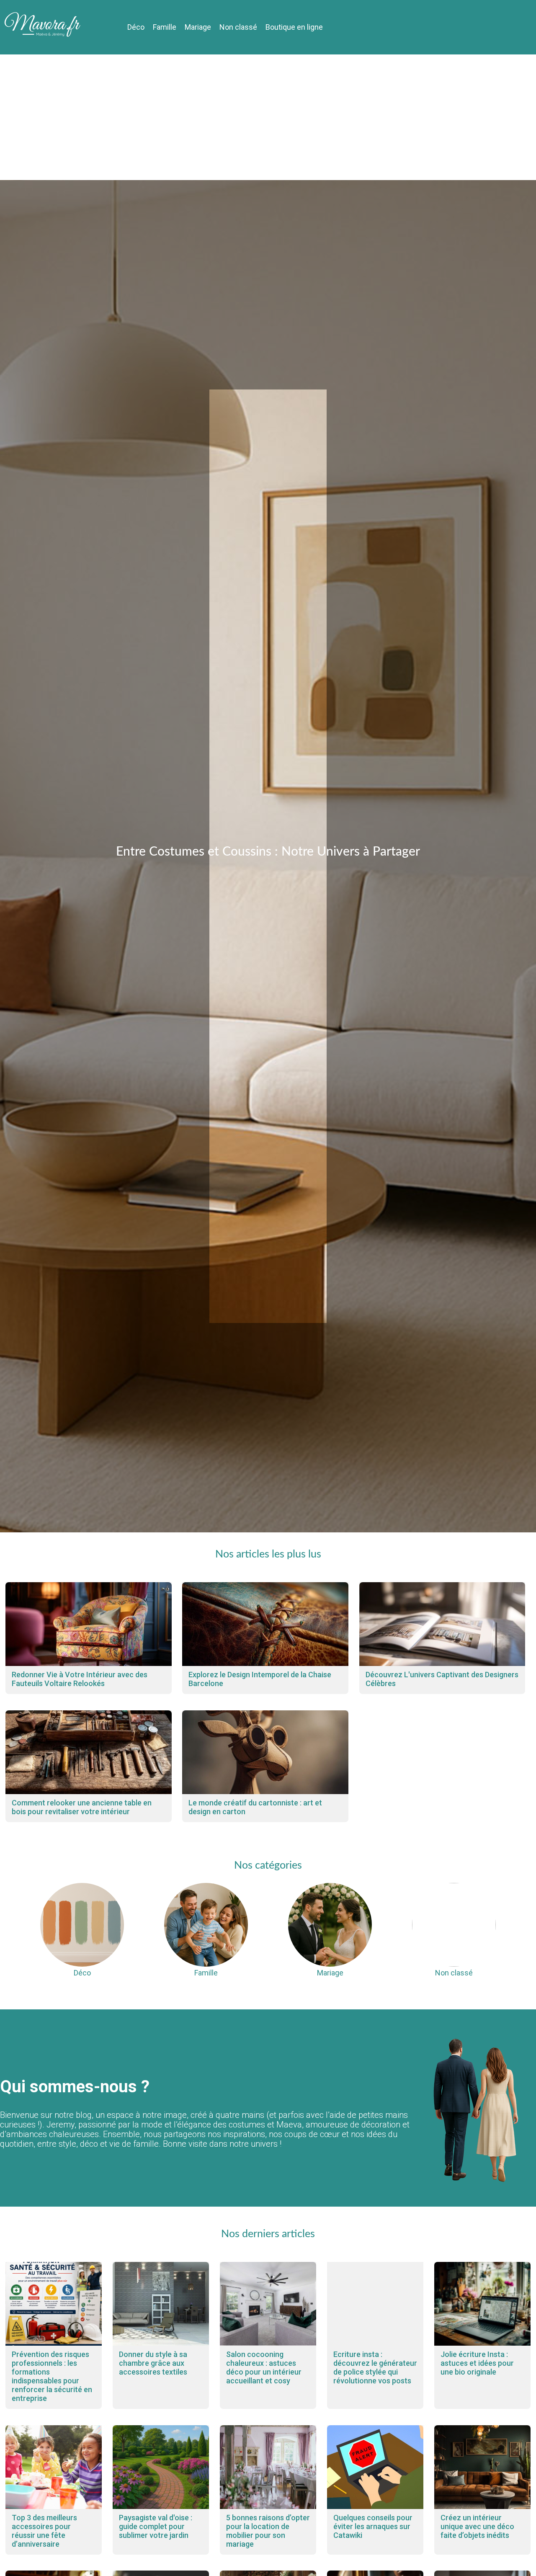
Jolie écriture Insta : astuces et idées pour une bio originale (477, 2363)
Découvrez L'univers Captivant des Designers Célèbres (442, 1679)
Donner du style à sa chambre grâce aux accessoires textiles (153, 2363)
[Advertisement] (268, 117)
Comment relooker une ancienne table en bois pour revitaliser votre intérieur (82, 1807)
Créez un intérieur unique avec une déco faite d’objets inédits (477, 2526)
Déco (136, 27)
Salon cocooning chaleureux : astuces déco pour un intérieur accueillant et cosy (264, 2367)
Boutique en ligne (294, 27)
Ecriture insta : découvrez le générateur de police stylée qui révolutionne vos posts (375, 2367)
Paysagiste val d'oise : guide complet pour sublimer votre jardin (156, 2526)
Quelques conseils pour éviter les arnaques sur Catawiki (373, 2526)
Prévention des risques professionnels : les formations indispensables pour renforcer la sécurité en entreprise (52, 2376)
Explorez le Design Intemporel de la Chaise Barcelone (260, 1679)
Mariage (198, 27)
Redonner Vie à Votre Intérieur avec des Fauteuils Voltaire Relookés (80, 1679)
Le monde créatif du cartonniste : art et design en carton (255, 1807)
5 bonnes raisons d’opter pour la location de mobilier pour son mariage (268, 2531)
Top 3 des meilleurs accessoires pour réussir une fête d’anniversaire (44, 2531)
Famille (165, 27)
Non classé (238, 27)
